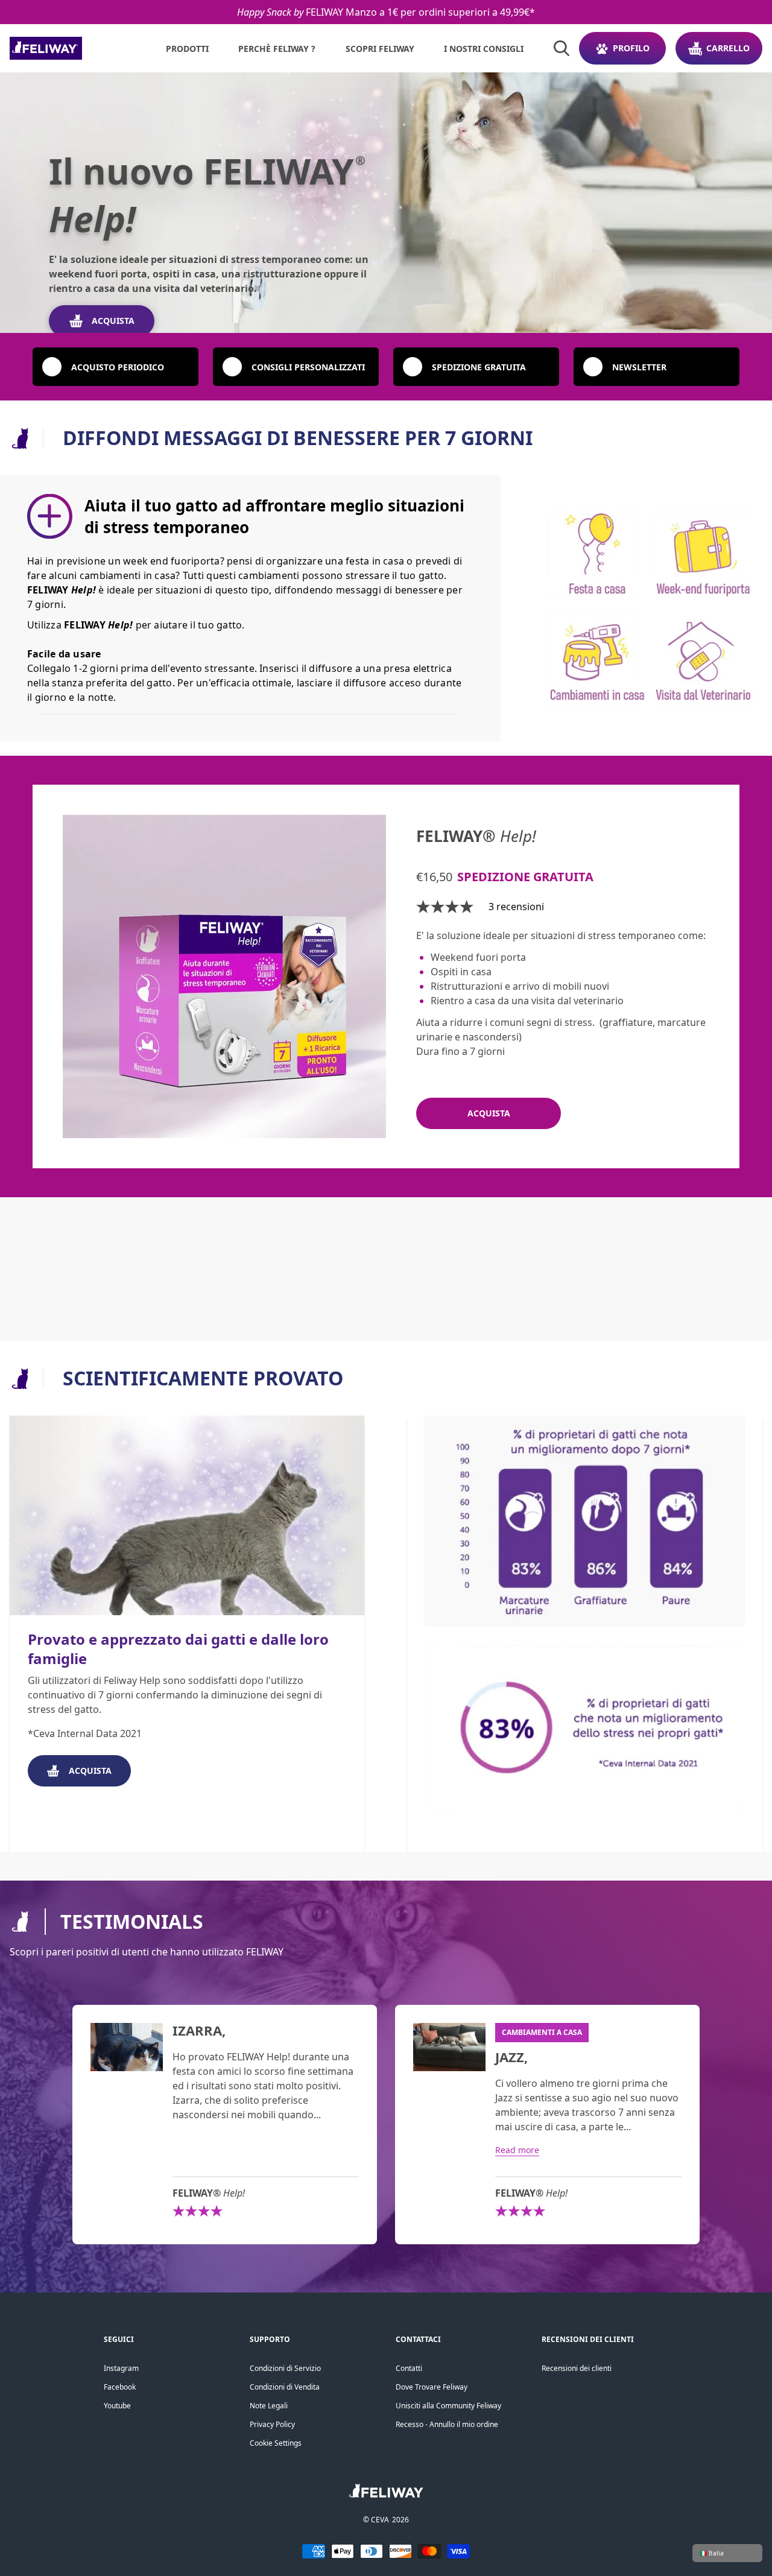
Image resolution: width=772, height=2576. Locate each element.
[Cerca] (562, 48)
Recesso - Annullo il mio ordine (447, 2424)
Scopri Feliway (380, 49)
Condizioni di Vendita (285, 2387)
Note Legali (269, 2406)
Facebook (120, 2387)
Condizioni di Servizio (285, 2368)
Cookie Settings (276, 2443)
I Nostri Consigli (484, 49)
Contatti (409, 2368)
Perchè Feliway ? (277, 49)
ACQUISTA (113, 321)
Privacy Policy (272, 2424)
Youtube (117, 2406)
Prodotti (187, 49)
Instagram (121, 2368)
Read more (517, 2150)
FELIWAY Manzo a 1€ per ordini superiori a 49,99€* (386, 12)
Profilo (631, 48)
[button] (115, 367)
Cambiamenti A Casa (542, 2032)
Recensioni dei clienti (577, 2368)
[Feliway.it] (73, 48)
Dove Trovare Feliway (432, 2387)
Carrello (728, 48)
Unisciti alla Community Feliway (448, 2406)
